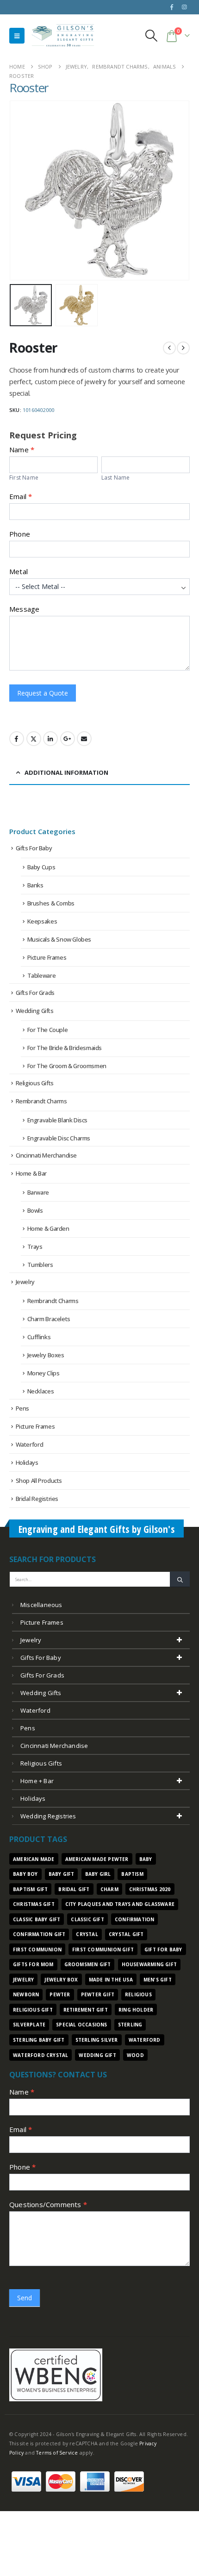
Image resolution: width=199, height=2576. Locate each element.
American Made (34, 1859)
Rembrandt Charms (41, 1101)
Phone (20, 534)
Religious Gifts (35, 1083)
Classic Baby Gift (37, 1919)
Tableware (42, 975)
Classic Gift (87, 1919)
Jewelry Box (61, 1980)
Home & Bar (31, 1173)
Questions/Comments (48, 2204)
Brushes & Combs (51, 903)
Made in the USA (111, 1980)
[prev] (169, 348)
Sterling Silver (97, 2040)
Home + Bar (37, 1781)
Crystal (87, 1934)
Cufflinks (39, 1337)
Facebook (17, 739)
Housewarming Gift (149, 1964)
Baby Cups (41, 867)
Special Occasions (81, 2025)
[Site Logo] (63, 35)
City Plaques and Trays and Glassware (120, 1904)
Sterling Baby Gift (39, 2040)
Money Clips (44, 1373)
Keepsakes (42, 921)
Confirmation (134, 1919)
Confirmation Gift (39, 1934)
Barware (38, 1192)
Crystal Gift (126, 1934)
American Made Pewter (97, 1859)
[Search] (180, 1579)
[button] (17, 36)
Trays (35, 1247)
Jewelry (25, 1282)
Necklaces (41, 1391)
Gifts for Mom (33, 1964)
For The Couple (48, 1030)
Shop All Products (39, 1481)
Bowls (35, 1210)
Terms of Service (57, 2453)
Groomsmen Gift (88, 1964)
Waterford (30, 1444)
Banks (35, 885)
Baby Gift (62, 1874)
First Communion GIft (103, 1949)
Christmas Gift (34, 1904)
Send (25, 2298)
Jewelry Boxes (46, 1355)
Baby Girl (98, 1874)
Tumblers (40, 1265)
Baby (146, 1859)
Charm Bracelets (49, 1319)
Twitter (34, 739)
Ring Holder (136, 2010)
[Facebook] (172, 7)
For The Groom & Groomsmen (67, 1066)
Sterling (130, 2025)
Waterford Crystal (40, 2055)
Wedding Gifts (35, 1011)
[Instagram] (184, 7)
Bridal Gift (74, 1889)
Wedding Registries (48, 1816)
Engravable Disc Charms (59, 1138)
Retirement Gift (86, 2010)
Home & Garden (48, 1228)
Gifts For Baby (34, 848)
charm (109, 1889)
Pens (22, 1408)
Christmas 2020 (150, 1889)
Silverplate (29, 2025)
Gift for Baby (163, 1949)
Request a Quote (43, 693)
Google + (68, 739)
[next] (183, 348)
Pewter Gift (98, 1994)
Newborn (26, 1994)
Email (21, 496)
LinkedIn (50, 739)
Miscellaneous (41, 1605)
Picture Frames (47, 957)
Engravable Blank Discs (57, 1120)
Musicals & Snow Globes (59, 939)
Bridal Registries (37, 1499)
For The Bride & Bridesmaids (65, 1048)
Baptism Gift (30, 1889)
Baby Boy (25, 1874)
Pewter (60, 1994)
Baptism (132, 1874)
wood (135, 2055)
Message (24, 609)
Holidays (27, 1462)
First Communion (37, 1949)
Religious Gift (33, 2010)
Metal (19, 571)
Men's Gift (158, 1980)
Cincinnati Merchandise (46, 1155)
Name (22, 2092)
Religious (138, 1994)
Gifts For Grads (35, 993)
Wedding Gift (97, 2055)
